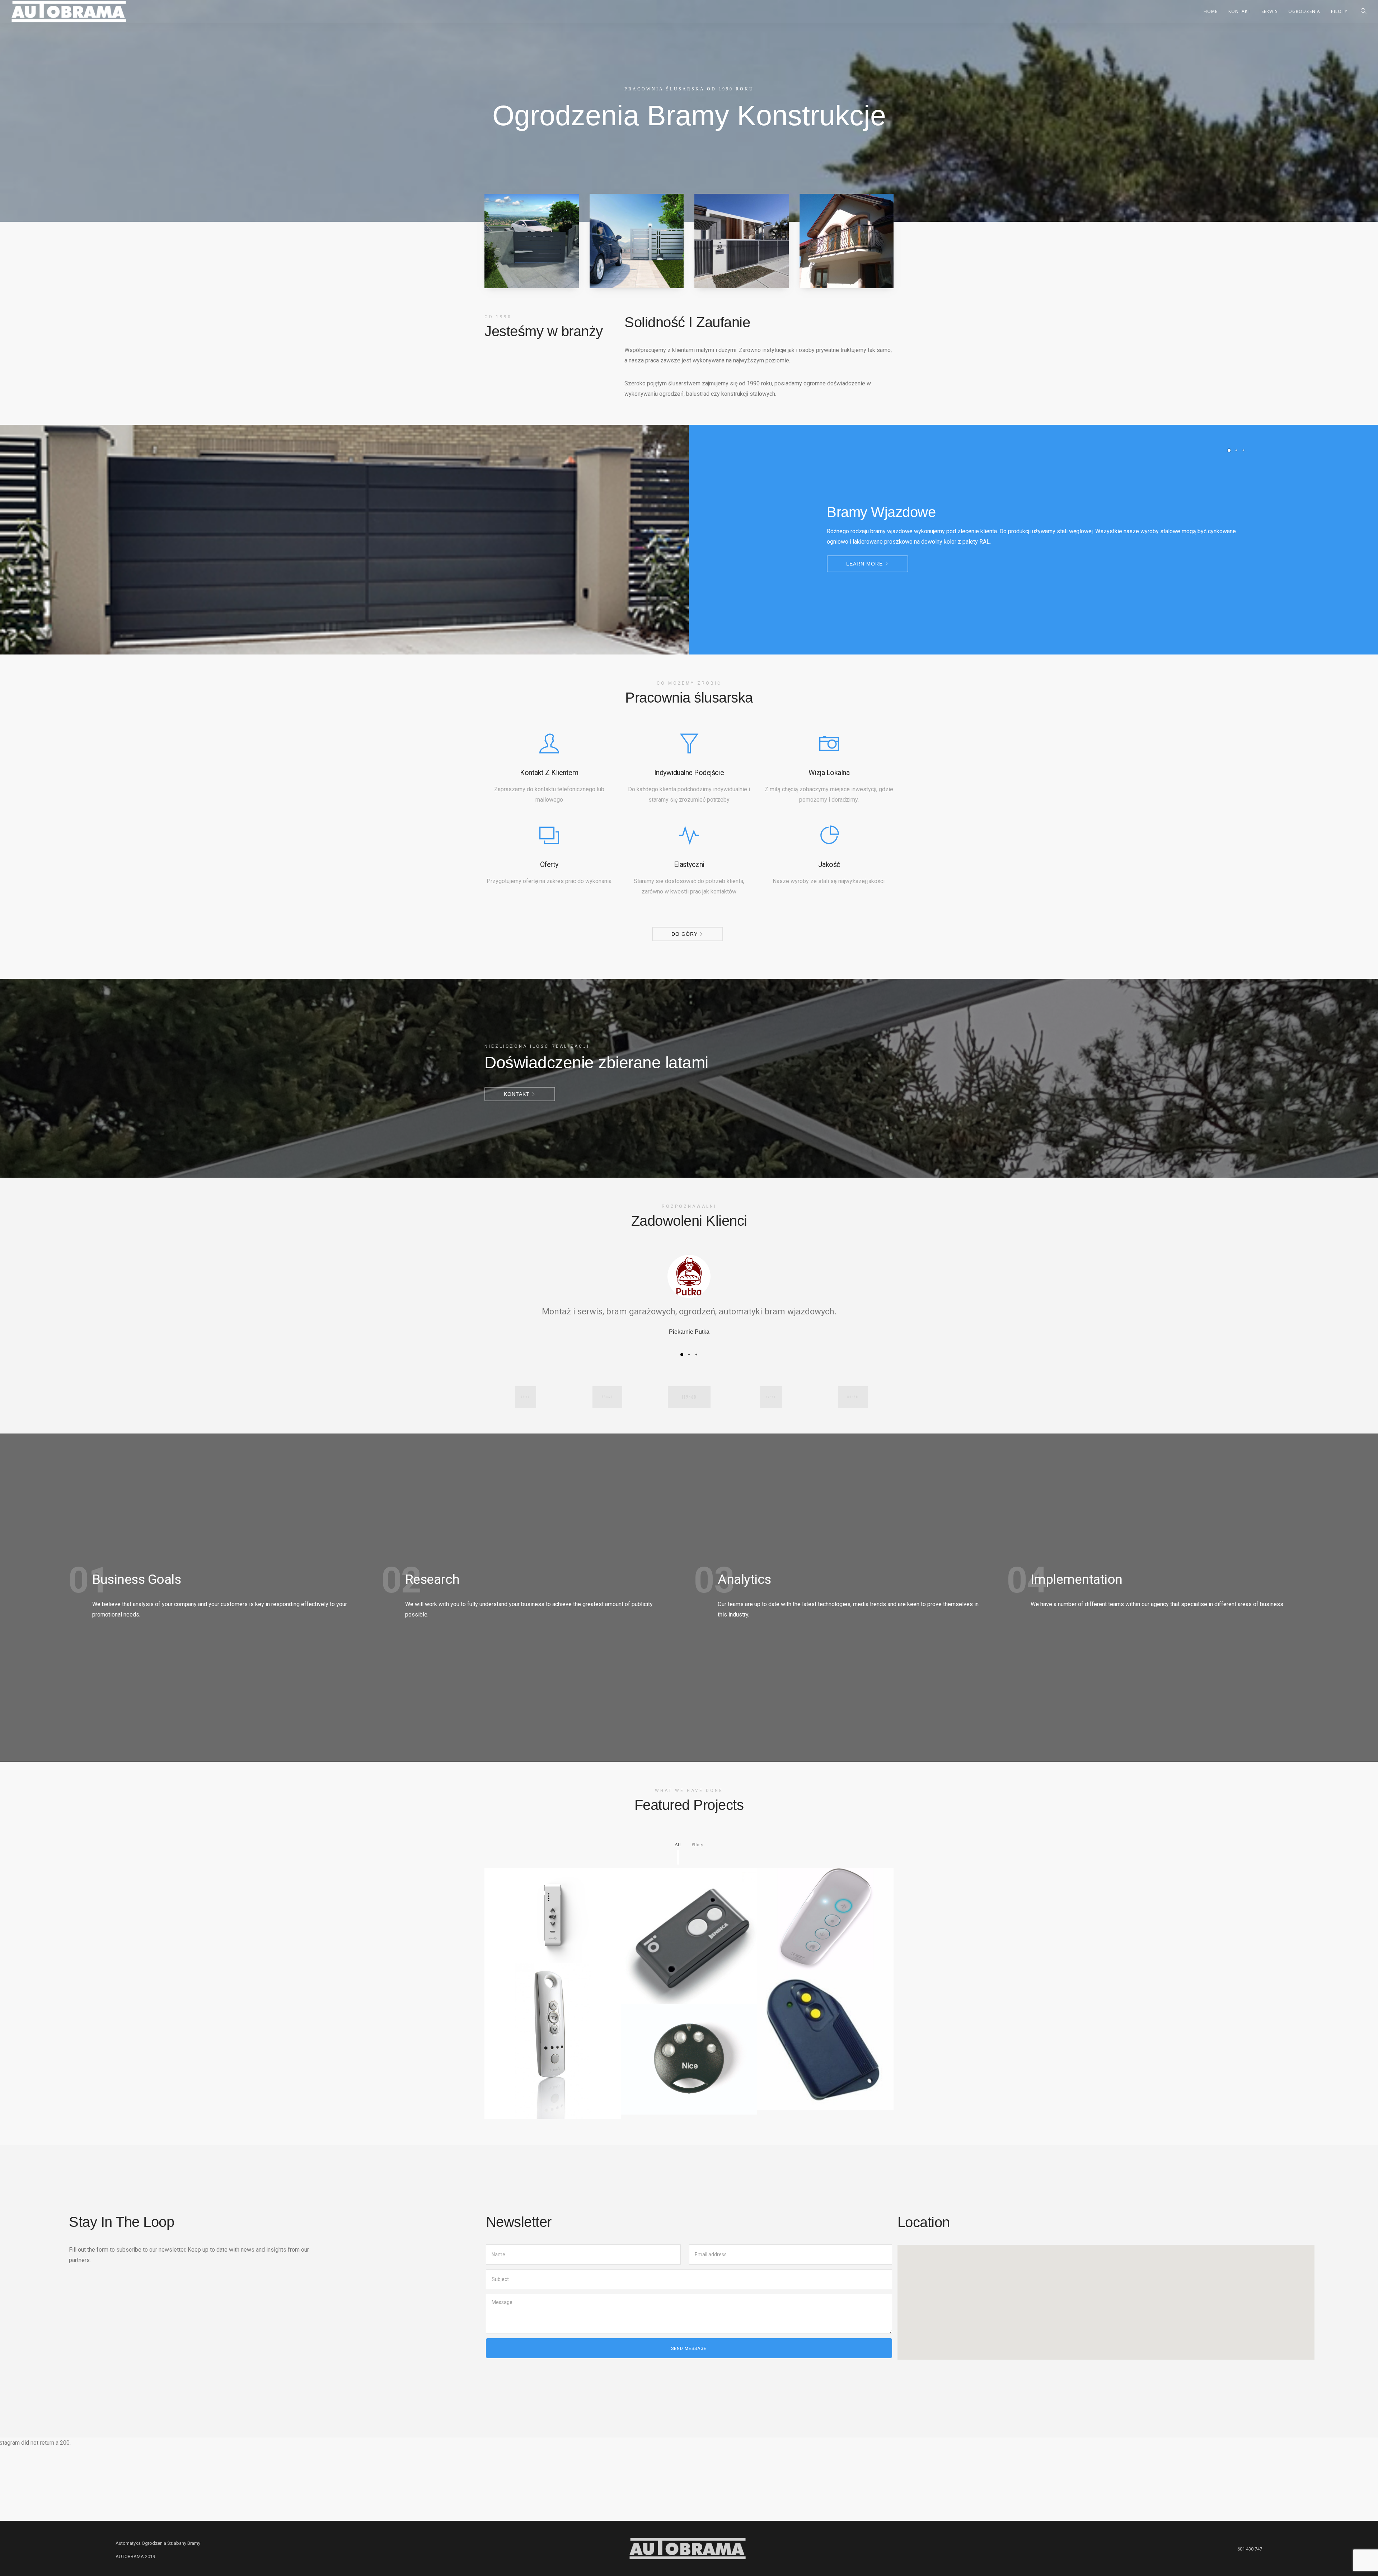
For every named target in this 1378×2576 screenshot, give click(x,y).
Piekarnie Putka (689, 1332)
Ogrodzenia (1304, 11)
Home (1211, 11)
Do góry (685, 934)
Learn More (864, 564)
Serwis (1269, 11)
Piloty (1339, 11)
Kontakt (1239, 11)
